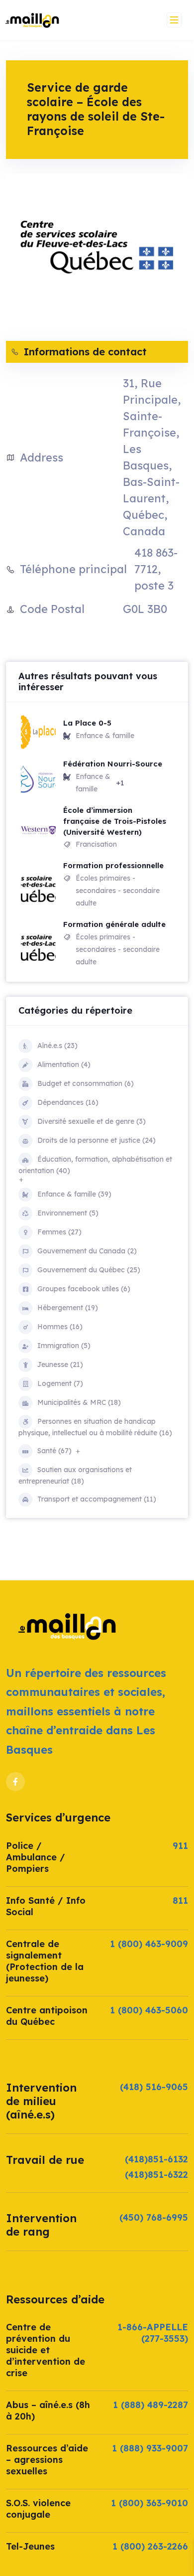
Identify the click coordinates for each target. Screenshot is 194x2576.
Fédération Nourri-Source (113, 764)
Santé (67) (54, 1451)
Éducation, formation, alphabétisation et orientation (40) (95, 1165)
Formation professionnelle (113, 865)
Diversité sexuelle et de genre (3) (92, 1121)
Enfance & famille (105, 736)
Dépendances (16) (68, 1102)
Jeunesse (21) (60, 1364)
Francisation (96, 844)
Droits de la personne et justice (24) (97, 1140)
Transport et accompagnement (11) (97, 1499)
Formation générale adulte (114, 924)
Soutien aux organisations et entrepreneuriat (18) (75, 1475)
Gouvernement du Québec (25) (89, 1270)
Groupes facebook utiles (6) (84, 1289)
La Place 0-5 (87, 723)
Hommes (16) (60, 1327)
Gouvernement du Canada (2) (87, 1251)
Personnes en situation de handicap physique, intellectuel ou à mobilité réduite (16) (95, 1427)
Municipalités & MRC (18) (79, 1402)
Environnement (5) (68, 1213)
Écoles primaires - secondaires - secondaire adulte (118, 891)
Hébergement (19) (68, 1308)
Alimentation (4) (64, 1064)
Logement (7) (60, 1383)
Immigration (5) (64, 1346)
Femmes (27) (59, 1232)
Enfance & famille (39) (74, 1194)
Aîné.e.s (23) (57, 1046)
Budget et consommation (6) (86, 1083)
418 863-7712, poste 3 (156, 569)
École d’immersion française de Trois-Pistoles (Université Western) (115, 821)
